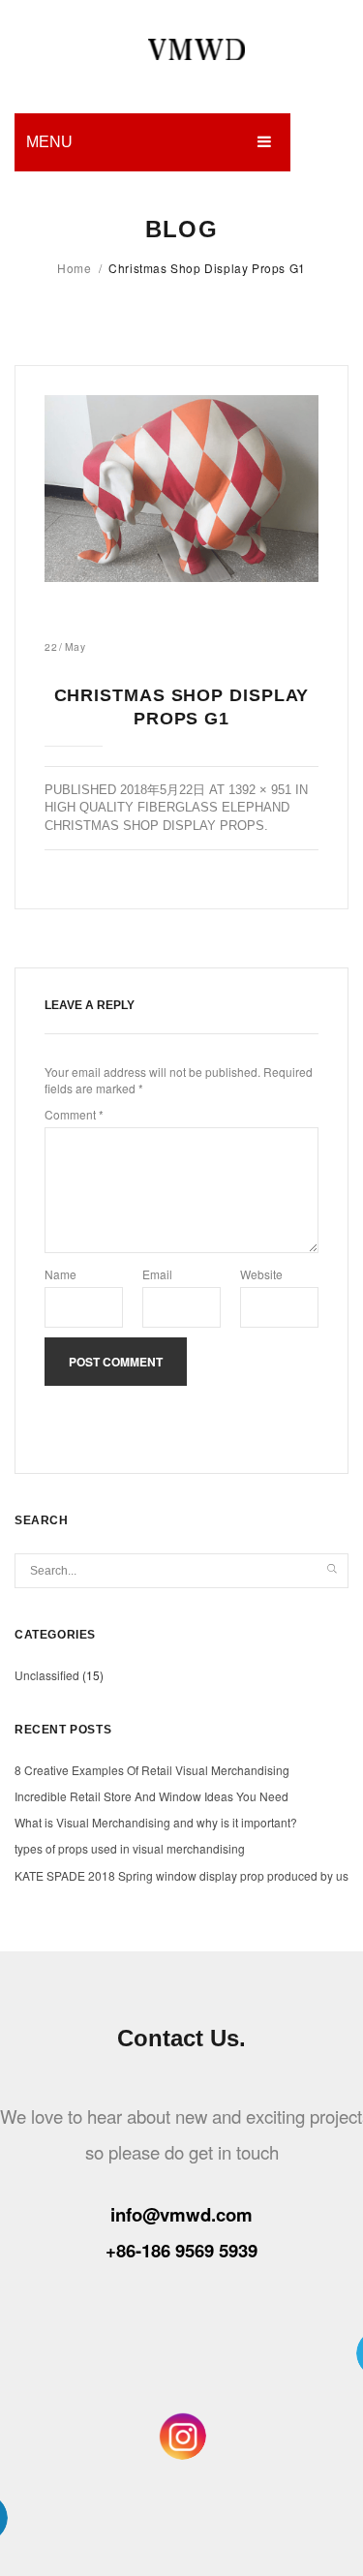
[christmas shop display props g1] (181, 489)
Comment (74, 1114)
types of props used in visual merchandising (130, 1848)
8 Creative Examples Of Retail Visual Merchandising (152, 1770)
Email (157, 1274)
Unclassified (47, 1675)
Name (60, 1274)
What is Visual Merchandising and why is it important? (156, 1822)
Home (74, 268)
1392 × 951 (260, 790)
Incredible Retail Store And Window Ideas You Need (151, 1796)
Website (261, 1274)
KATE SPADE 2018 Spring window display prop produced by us (181, 1875)
